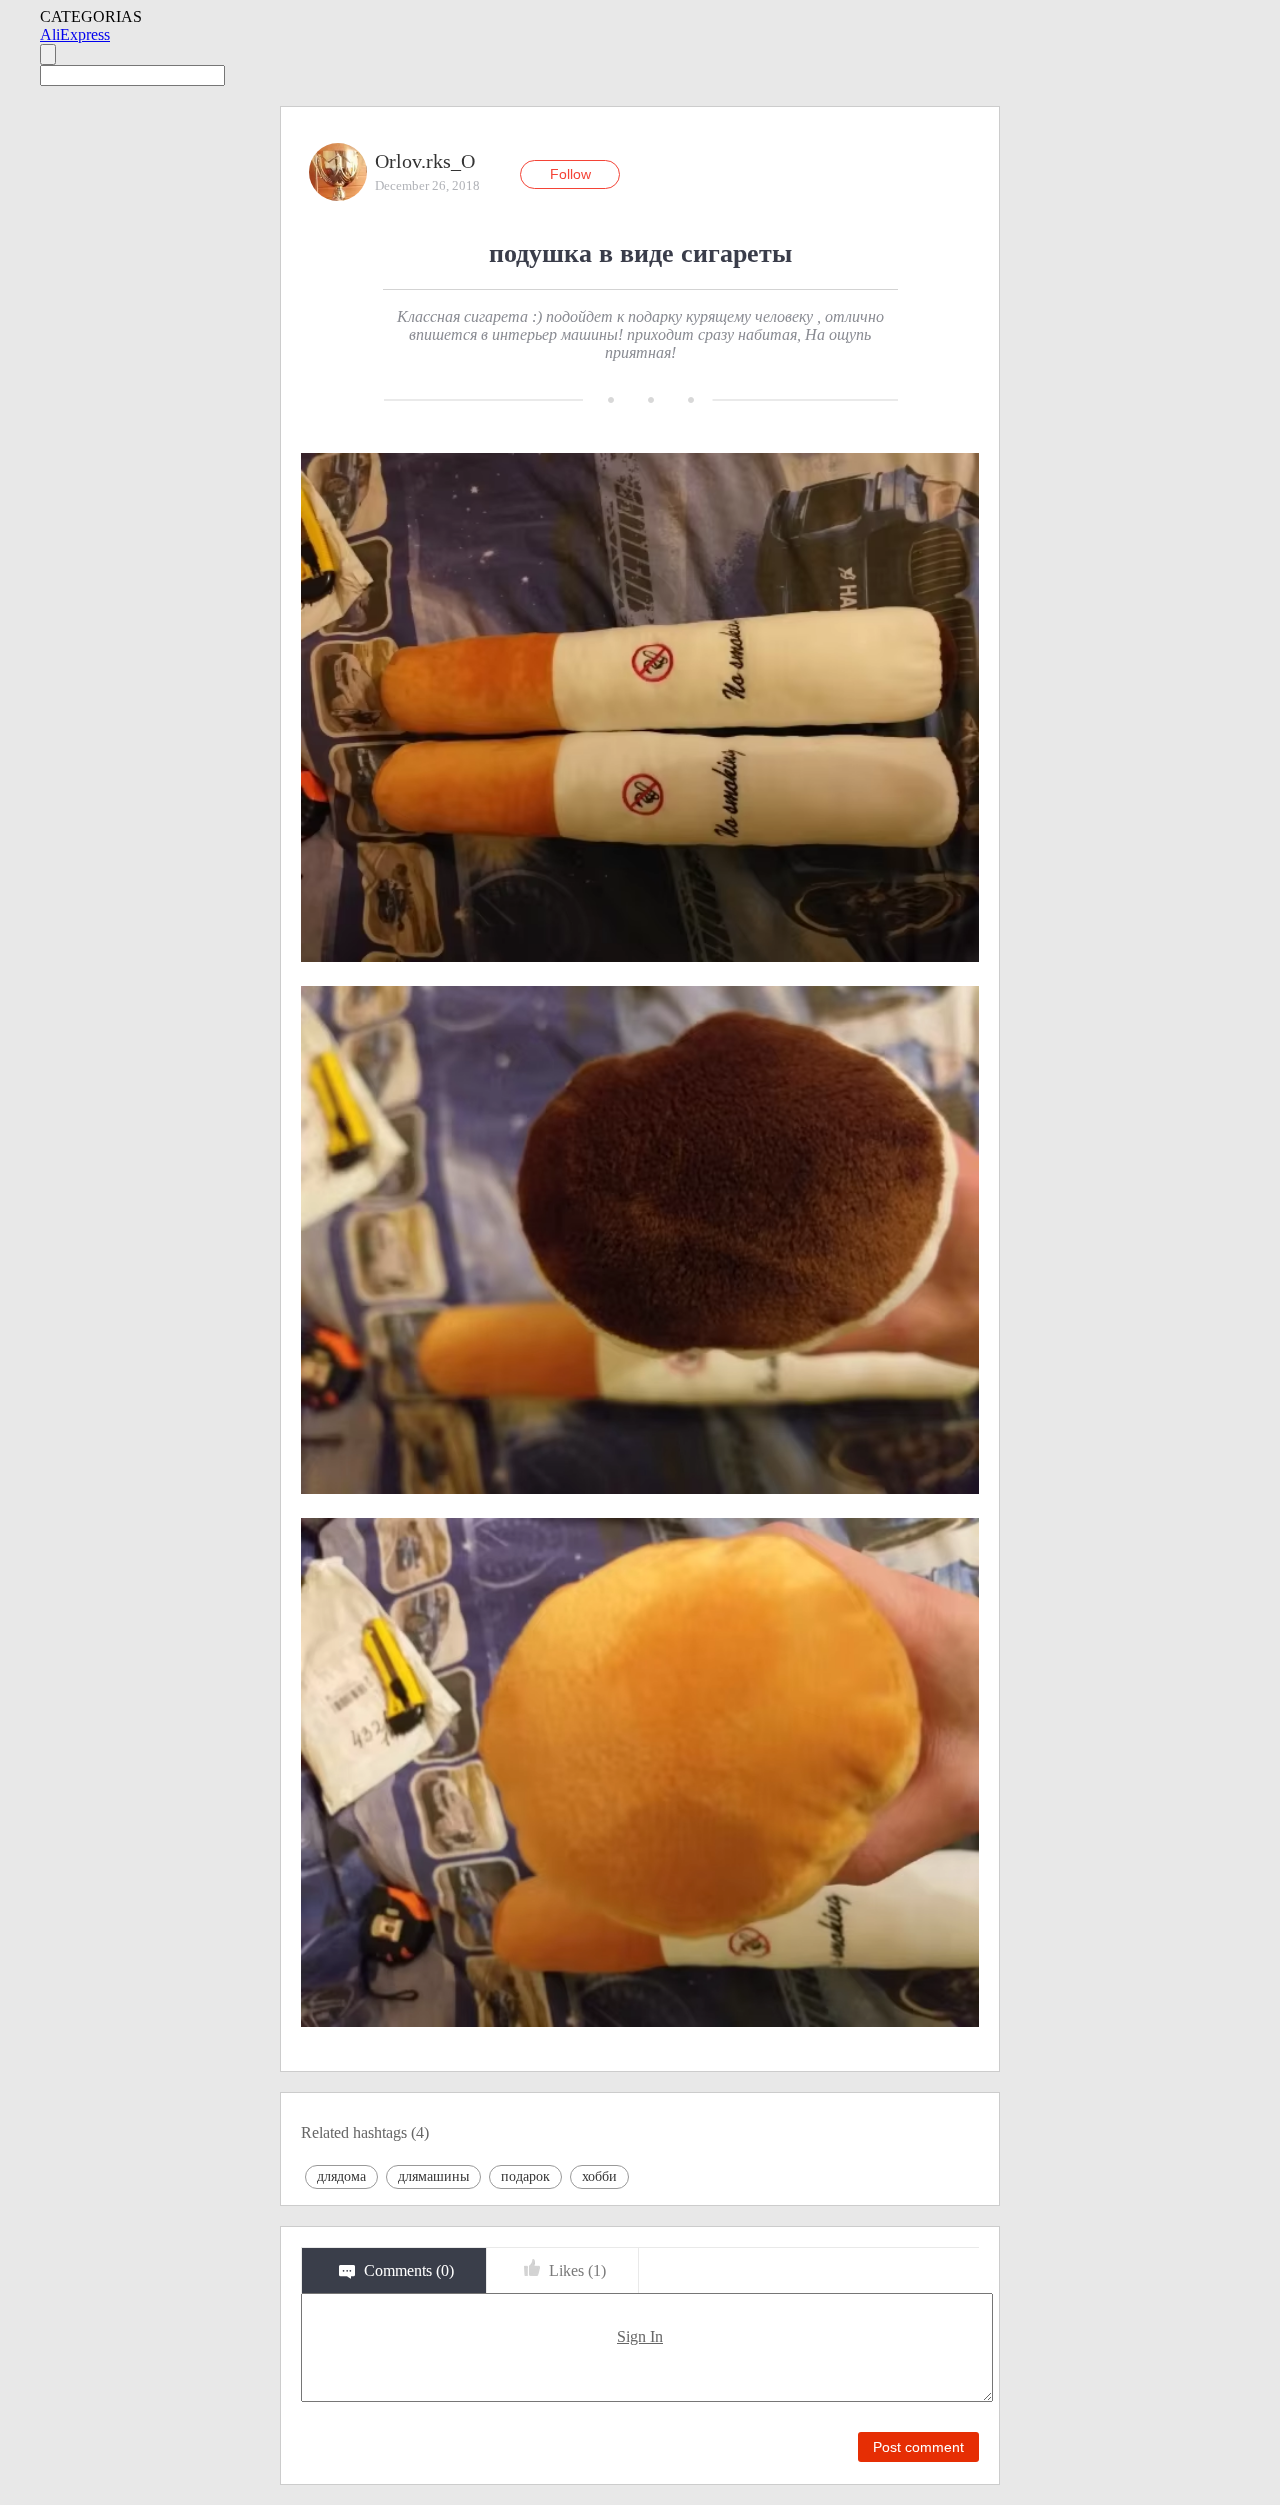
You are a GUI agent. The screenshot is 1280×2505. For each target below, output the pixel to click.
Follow (570, 174)
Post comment (918, 2447)
